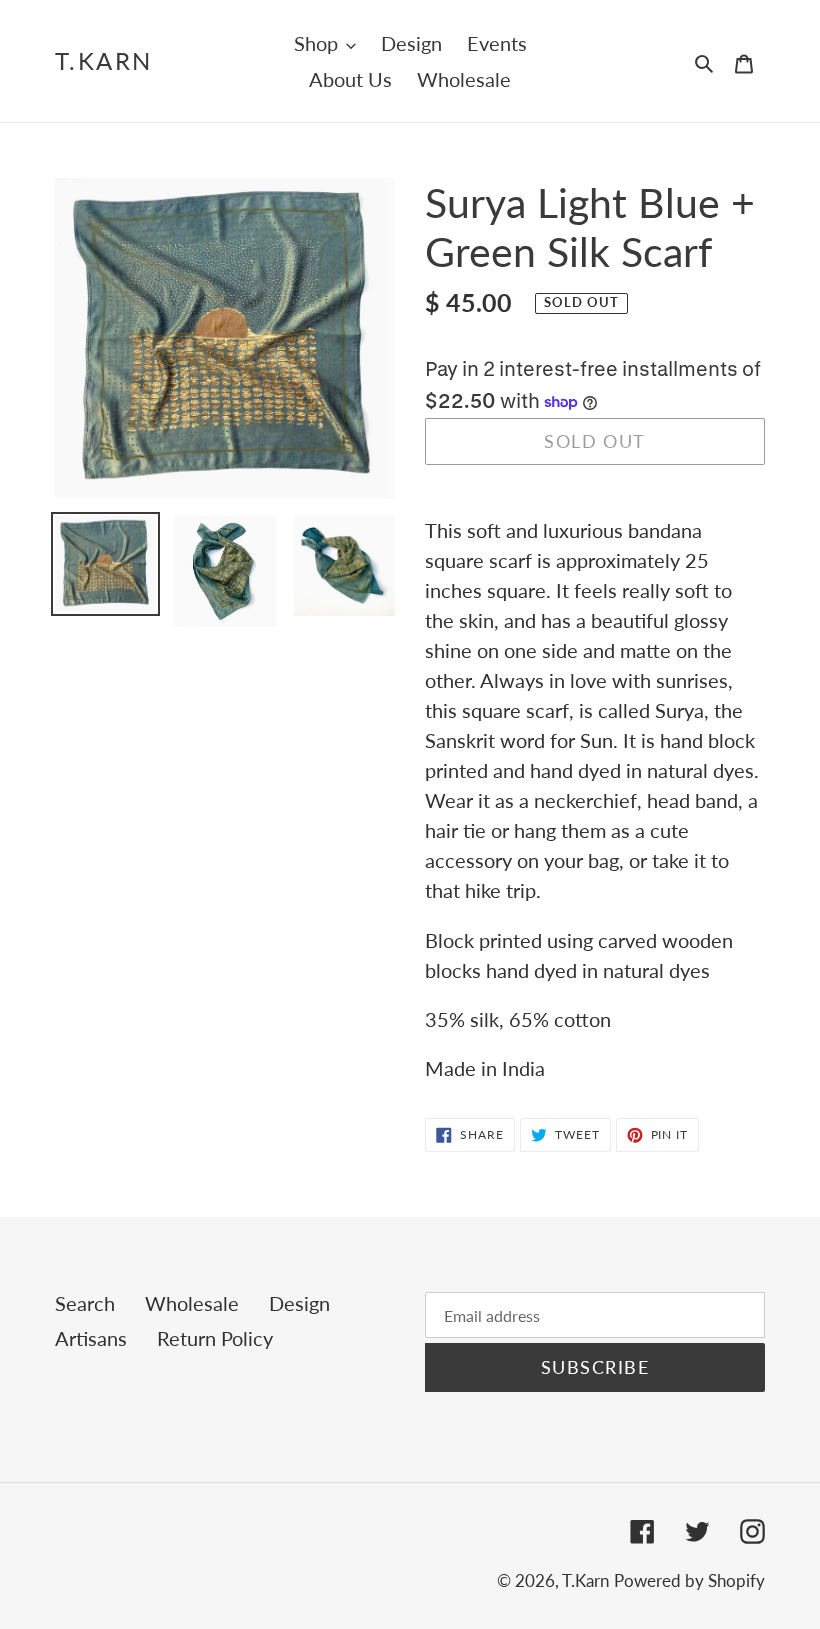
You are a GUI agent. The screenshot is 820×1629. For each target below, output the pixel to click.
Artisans (91, 1338)
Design (299, 1303)
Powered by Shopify (689, 1580)
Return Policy (215, 1338)
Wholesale (192, 1303)
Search (85, 1303)
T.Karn (103, 61)
